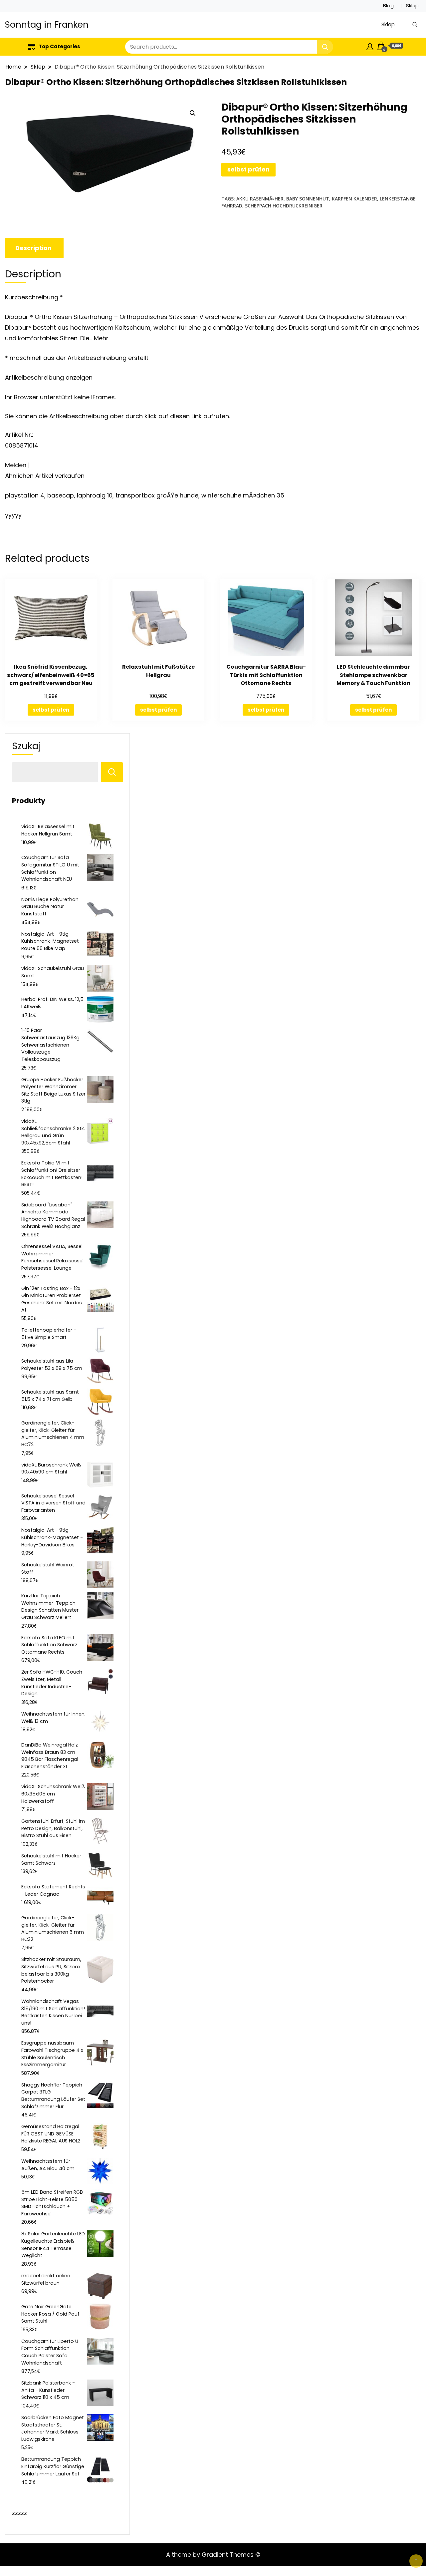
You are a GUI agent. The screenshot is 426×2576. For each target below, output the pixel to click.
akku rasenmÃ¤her (260, 199)
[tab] (33, 248)
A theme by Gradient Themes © (213, 2555)
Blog (388, 6)
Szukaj (26, 746)
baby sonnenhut (308, 199)
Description (33, 248)
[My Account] (370, 46)
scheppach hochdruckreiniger (284, 206)
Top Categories (59, 46)
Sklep (412, 6)
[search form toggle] (415, 25)
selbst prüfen (248, 169)
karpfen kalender (354, 199)
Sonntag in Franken (47, 25)
